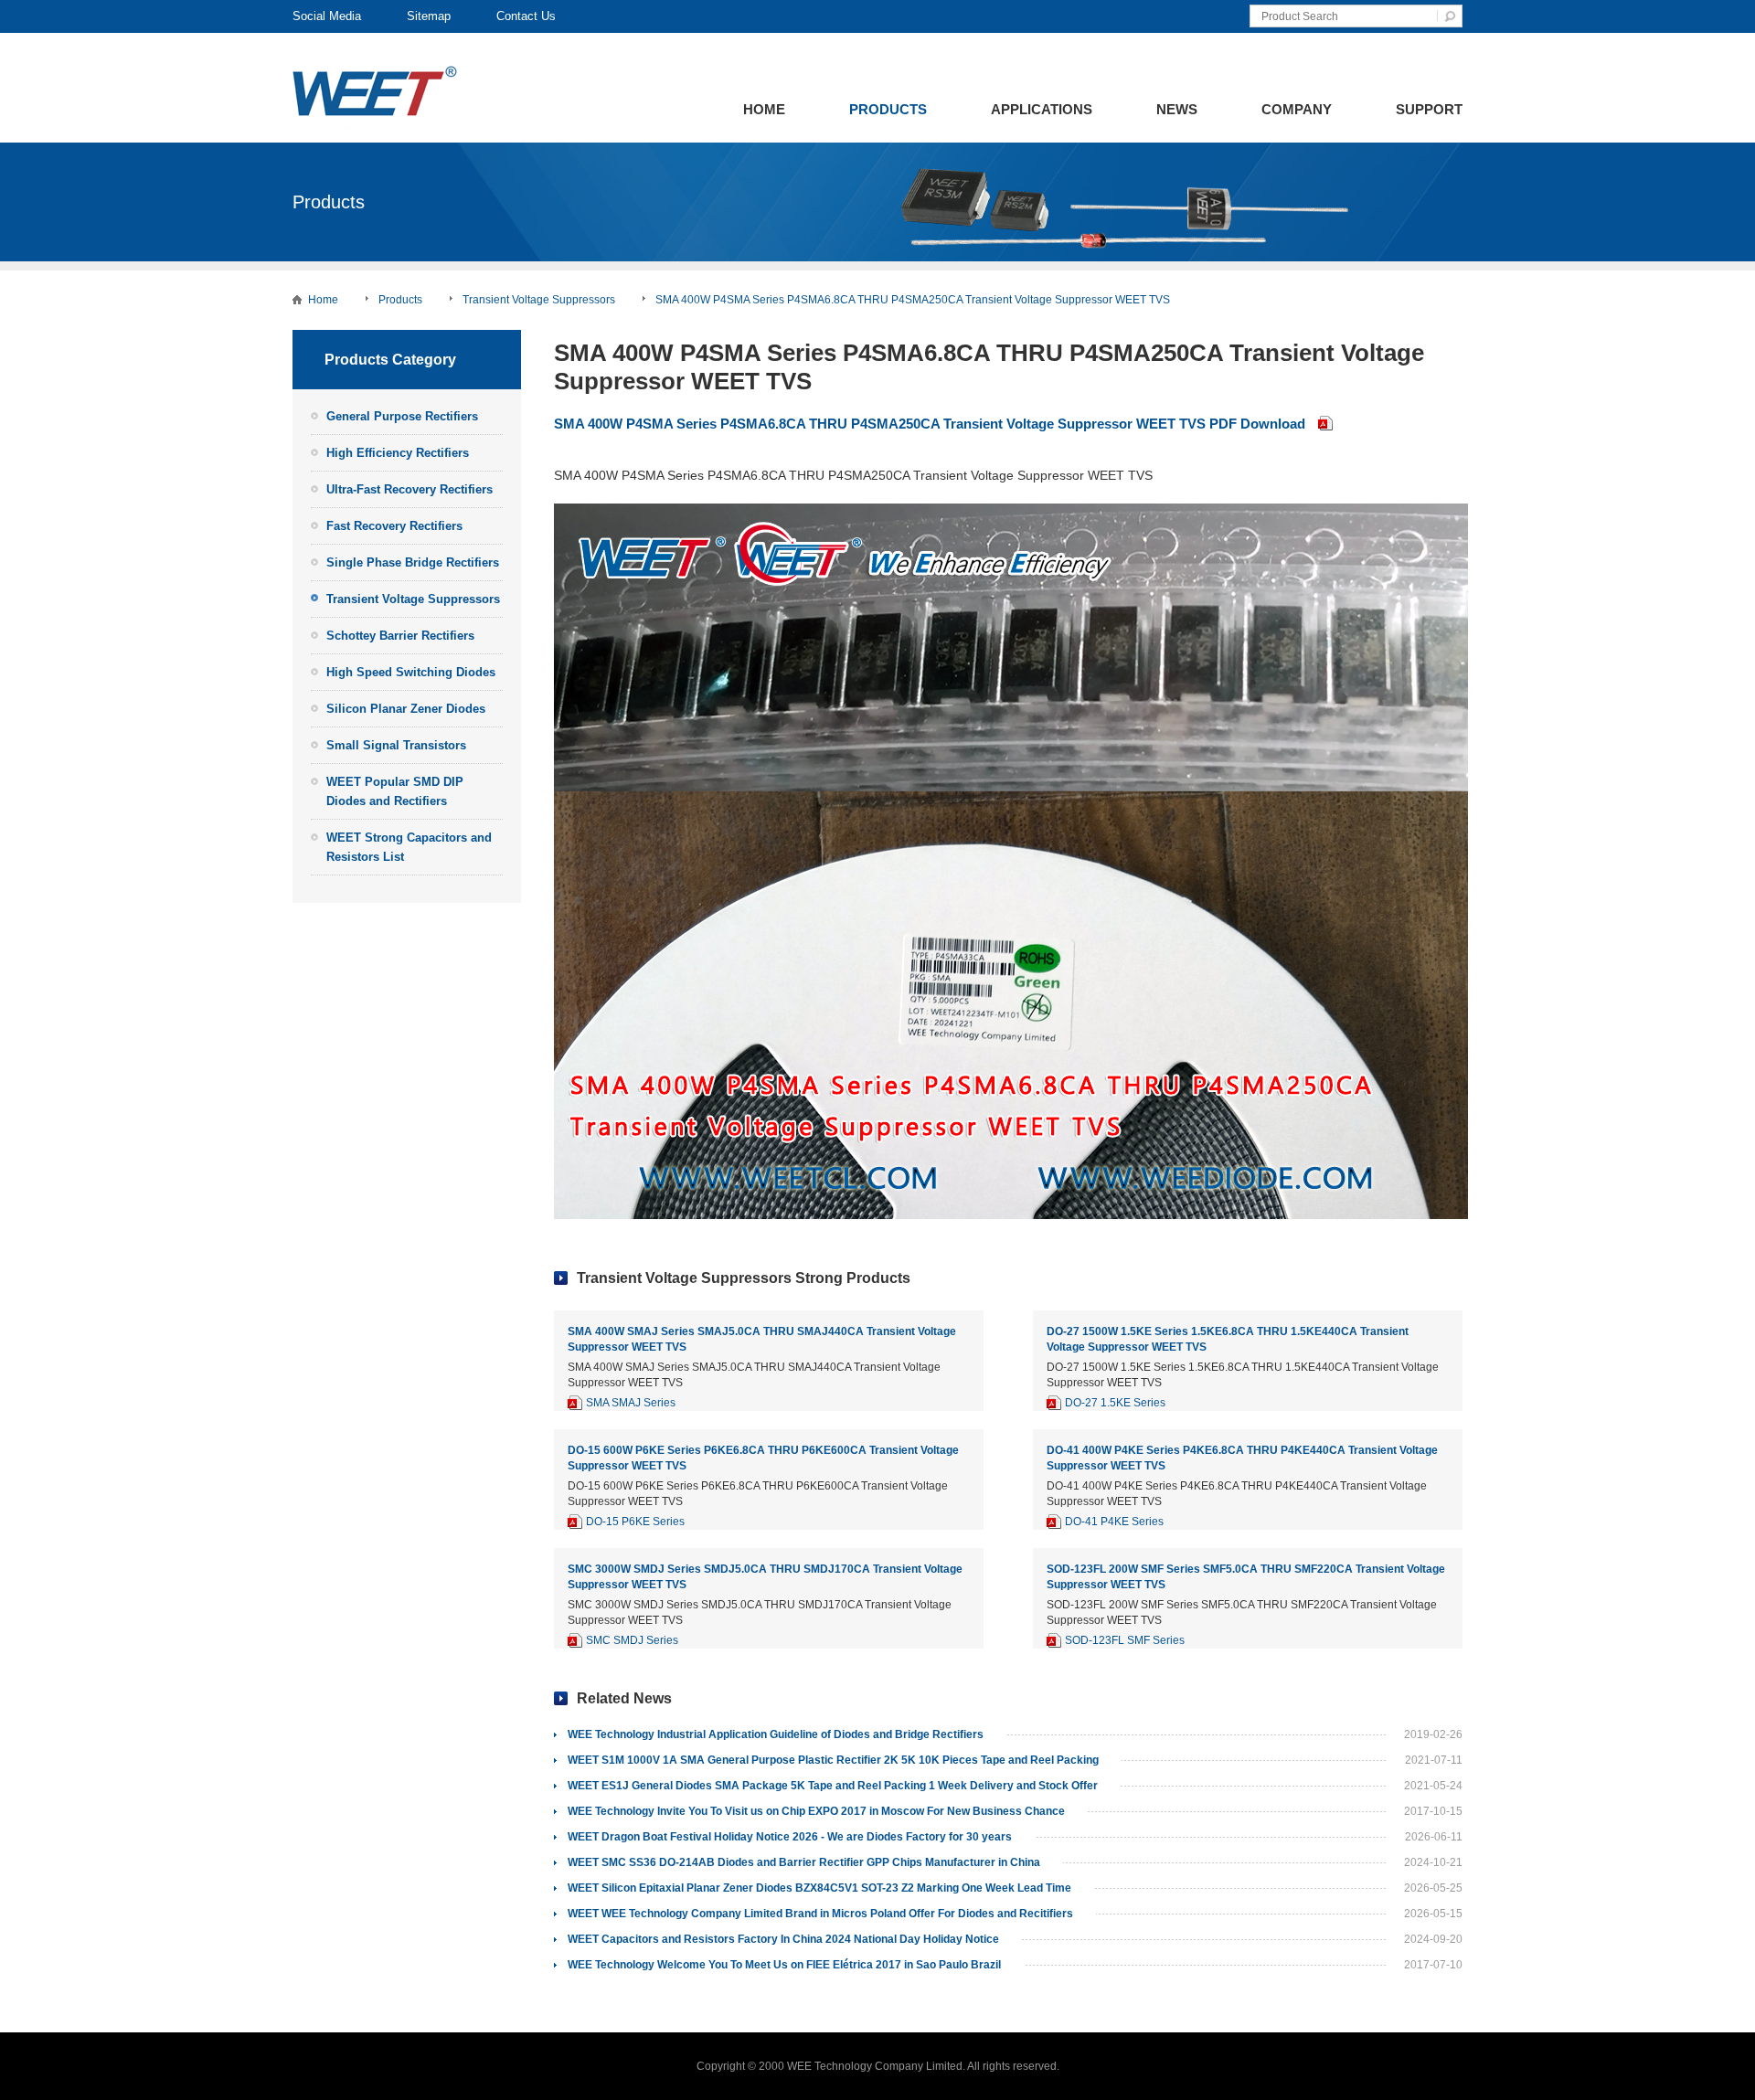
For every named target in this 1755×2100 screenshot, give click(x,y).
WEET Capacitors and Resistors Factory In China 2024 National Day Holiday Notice (783, 1939)
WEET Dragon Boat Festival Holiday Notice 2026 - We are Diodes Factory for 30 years (790, 1837)
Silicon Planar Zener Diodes (406, 709)
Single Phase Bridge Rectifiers (413, 562)
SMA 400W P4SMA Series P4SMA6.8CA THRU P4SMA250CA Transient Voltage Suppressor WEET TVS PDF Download (930, 424)
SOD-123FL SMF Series (1125, 1640)
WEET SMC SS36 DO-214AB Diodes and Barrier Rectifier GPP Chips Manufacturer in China (804, 1862)
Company (1297, 109)
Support (1429, 109)
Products (888, 109)
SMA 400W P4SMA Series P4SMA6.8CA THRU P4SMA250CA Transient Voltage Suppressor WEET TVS (913, 300)
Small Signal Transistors (396, 745)
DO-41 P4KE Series (1114, 1522)
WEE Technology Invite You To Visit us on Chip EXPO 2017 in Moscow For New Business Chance (816, 1811)
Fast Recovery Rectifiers (394, 526)
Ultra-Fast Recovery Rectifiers (409, 489)
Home (764, 109)
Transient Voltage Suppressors (539, 300)
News (1177, 109)
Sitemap (429, 16)
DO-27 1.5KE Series (1115, 1403)
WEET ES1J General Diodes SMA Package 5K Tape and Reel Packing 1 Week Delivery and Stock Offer (833, 1786)
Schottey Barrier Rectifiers (400, 636)
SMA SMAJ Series (631, 1403)
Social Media (327, 16)
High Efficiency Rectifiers (398, 453)
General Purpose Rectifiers (402, 416)
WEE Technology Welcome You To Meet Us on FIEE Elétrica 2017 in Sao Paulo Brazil (784, 1965)
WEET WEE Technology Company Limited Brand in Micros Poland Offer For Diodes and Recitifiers (820, 1914)
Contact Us (526, 16)
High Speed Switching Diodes (411, 672)
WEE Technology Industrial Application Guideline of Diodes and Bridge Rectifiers (776, 1734)
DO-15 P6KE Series (635, 1522)
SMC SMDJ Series (632, 1640)
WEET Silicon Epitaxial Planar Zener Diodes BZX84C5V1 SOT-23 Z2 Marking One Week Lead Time (819, 1888)
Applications (1042, 109)
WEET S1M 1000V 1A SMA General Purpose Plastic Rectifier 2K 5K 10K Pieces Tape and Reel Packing (833, 1760)
